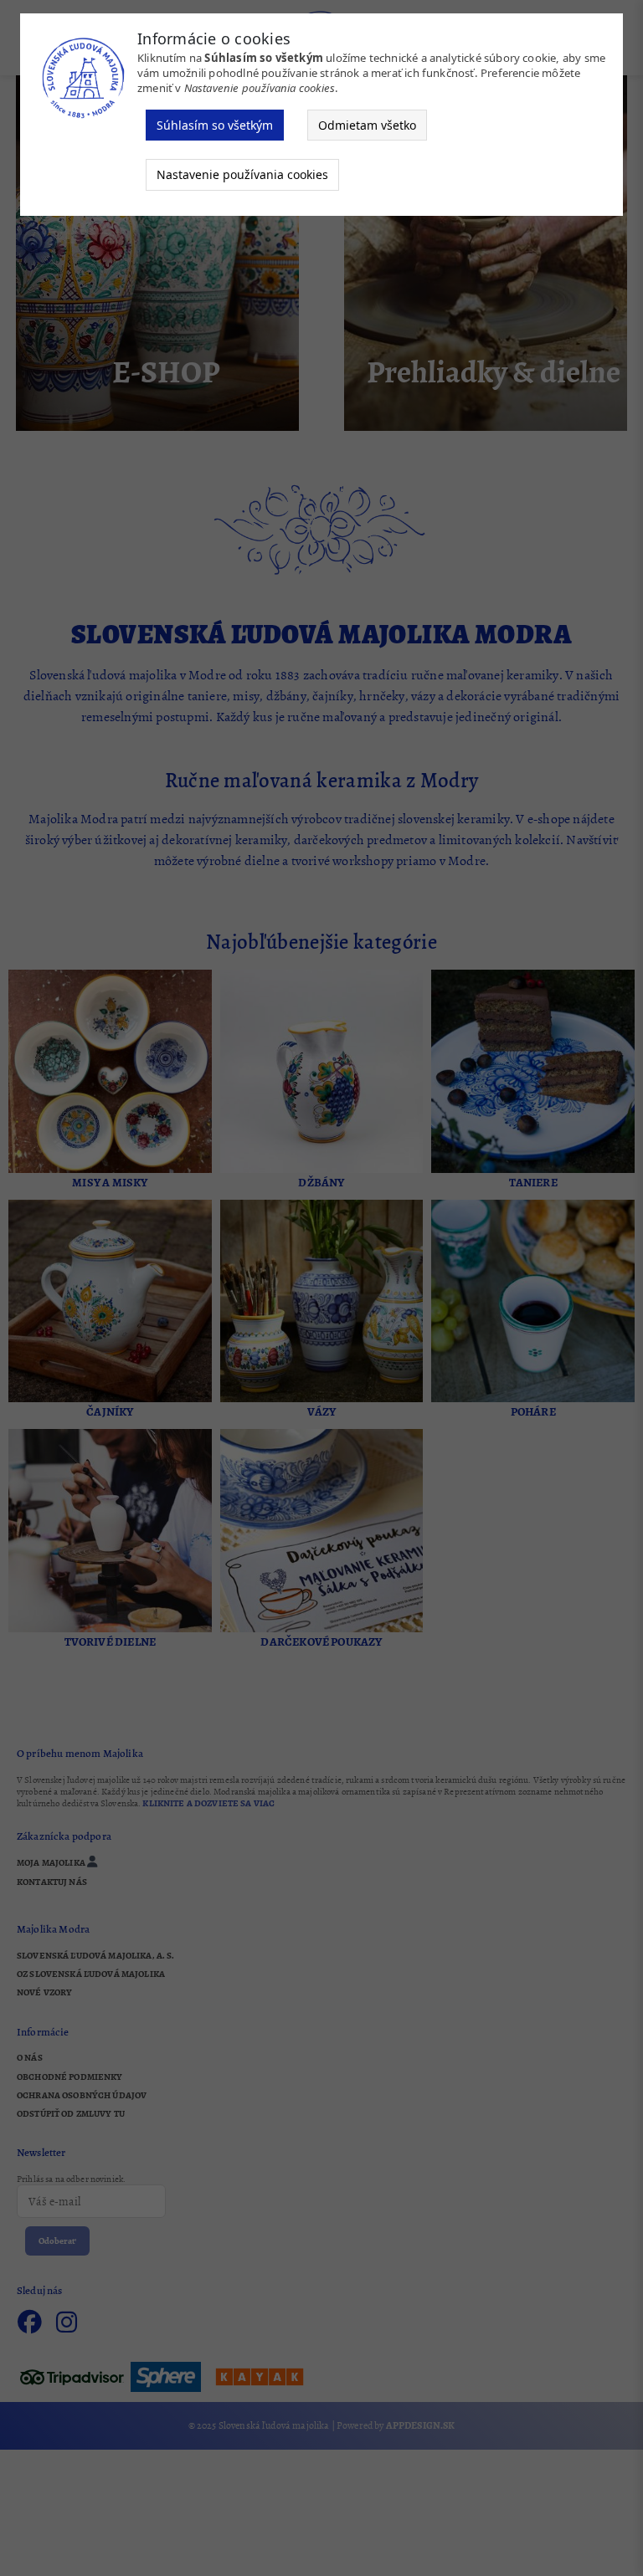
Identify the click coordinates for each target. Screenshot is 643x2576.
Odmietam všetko (367, 125)
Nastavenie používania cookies (242, 174)
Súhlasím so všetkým (215, 125)
